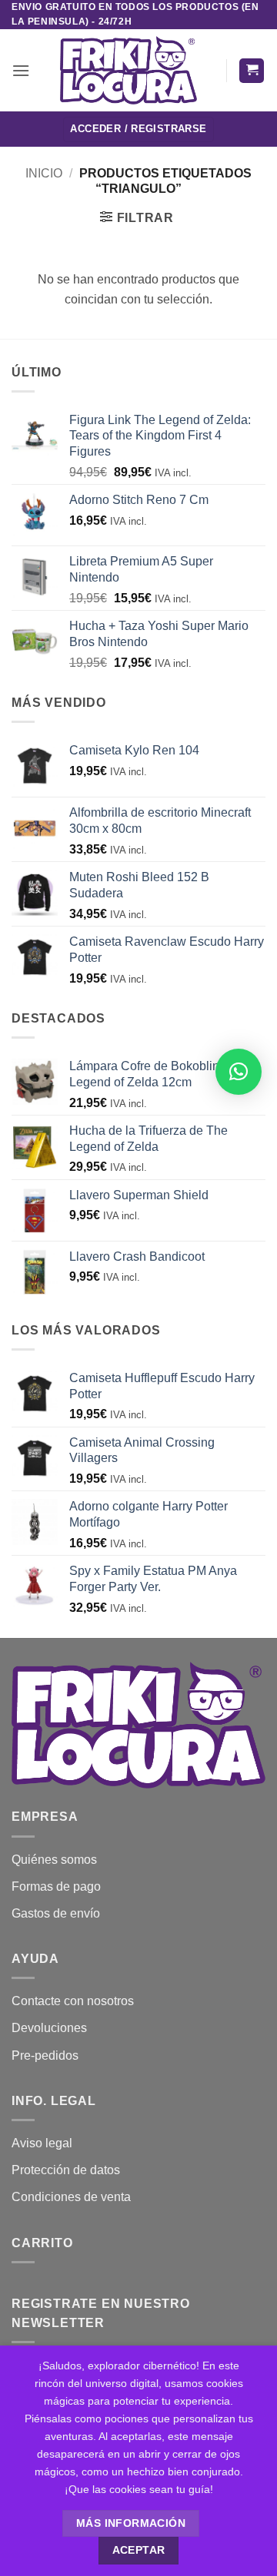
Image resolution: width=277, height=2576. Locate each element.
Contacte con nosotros (73, 2001)
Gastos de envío (56, 1913)
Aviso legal (42, 2143)
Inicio (44, 173)
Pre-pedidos (45, 2055)
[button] (21, 70)
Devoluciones (49, 2028)
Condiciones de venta (71, 2197)
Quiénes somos (54, 1860)
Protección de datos (66, 2170)
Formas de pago (56, 1886)
